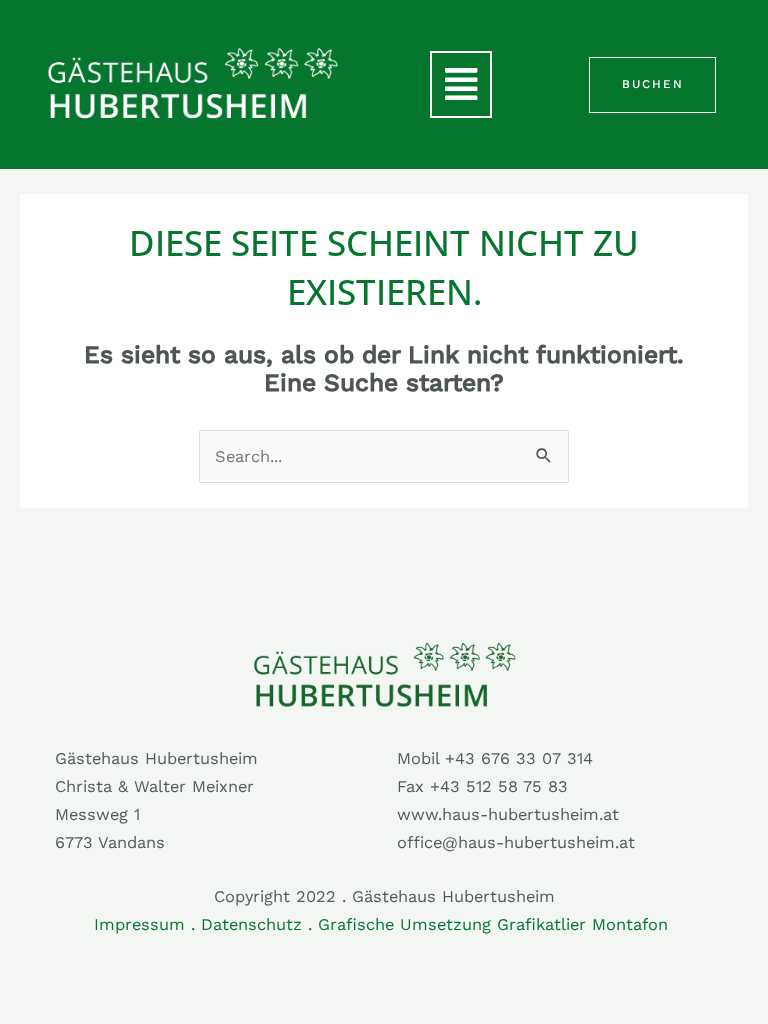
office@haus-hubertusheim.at (516, 842)
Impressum (139, 924)
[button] (461, 85)
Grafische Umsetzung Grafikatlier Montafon (496, 924)
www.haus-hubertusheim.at (508, 814)
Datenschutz (251, 924)
